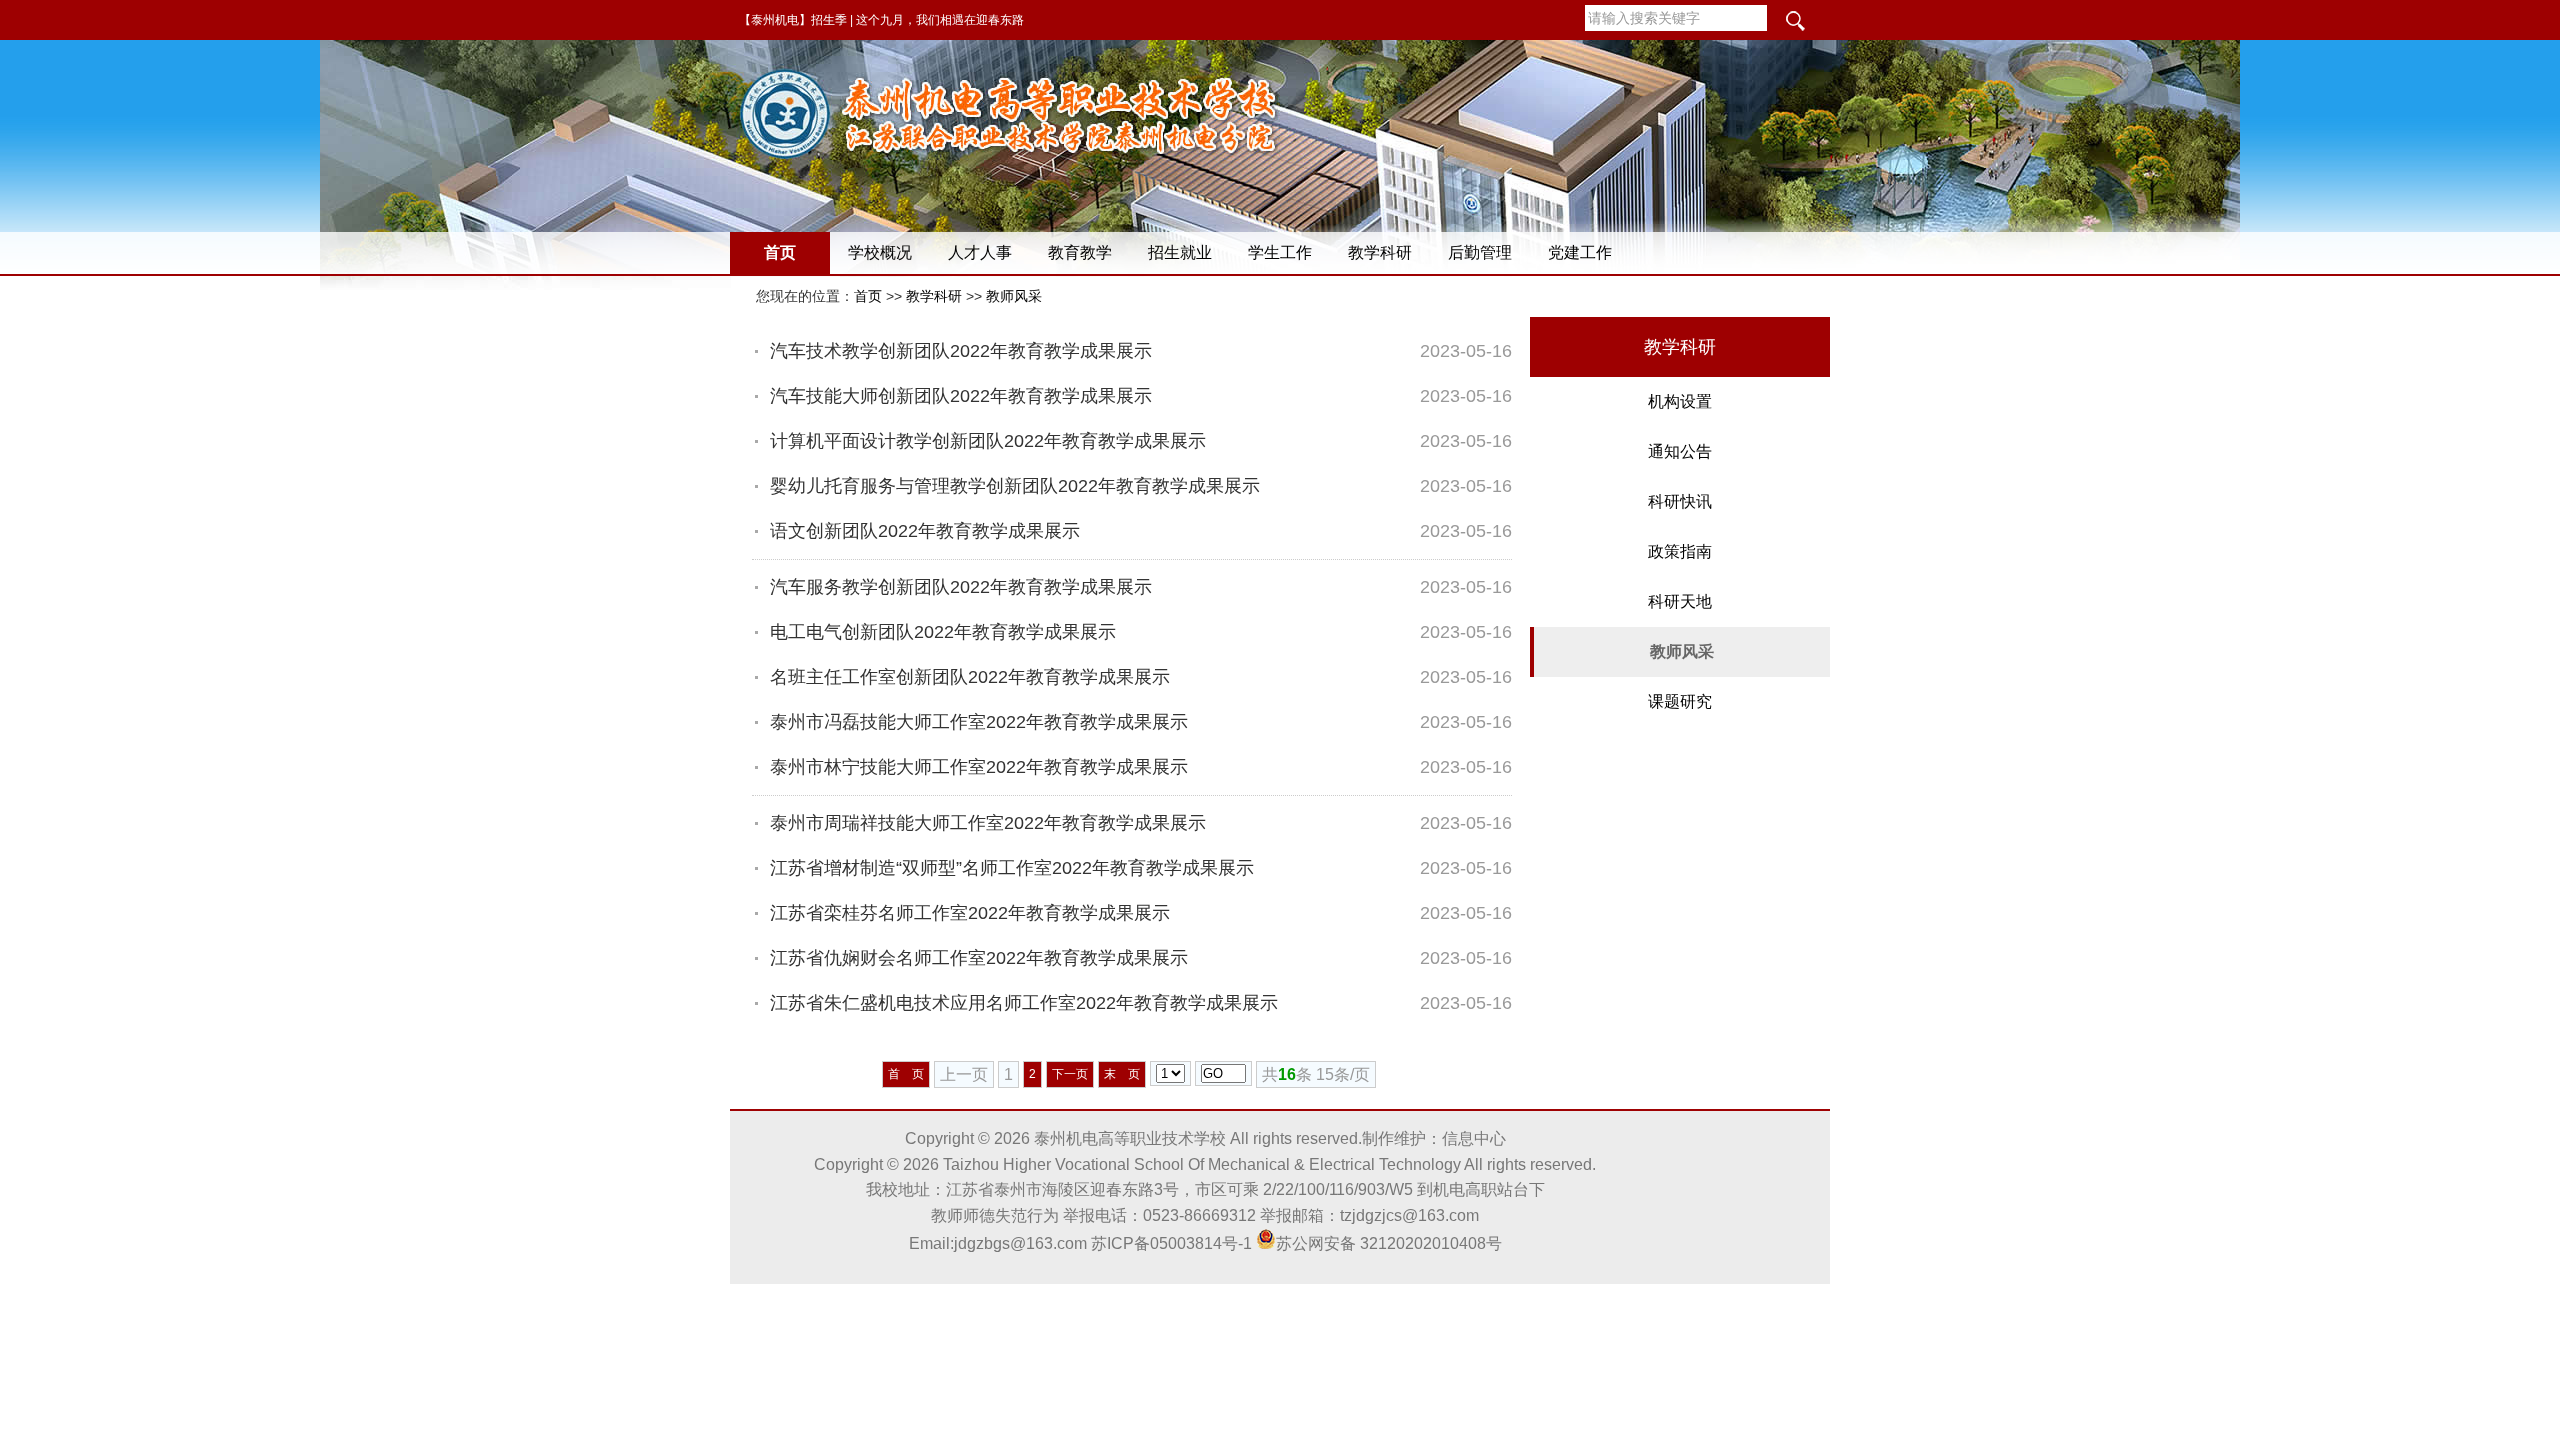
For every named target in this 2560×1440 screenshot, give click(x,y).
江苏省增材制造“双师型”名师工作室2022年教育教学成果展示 (1012, 868)
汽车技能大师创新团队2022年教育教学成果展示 (961, 396)
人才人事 (980, 252)
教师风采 (1014, 296)
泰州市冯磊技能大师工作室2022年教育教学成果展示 (979, 722)
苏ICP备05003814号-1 (1171, 1243)
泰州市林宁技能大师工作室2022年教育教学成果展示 (979, 767)
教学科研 (1380, 252)
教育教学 (1080, 252)
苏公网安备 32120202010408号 (1389, 1243)
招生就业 (1180, 252)
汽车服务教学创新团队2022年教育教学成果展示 (961, 587)
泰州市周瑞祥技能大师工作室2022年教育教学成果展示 (988, 823)
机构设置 (1680, 401)
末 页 (1122, 1074)
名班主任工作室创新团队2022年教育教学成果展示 (970, 677)
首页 (780, 252)
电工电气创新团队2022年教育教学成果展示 (943, 632)
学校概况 (880, 252)
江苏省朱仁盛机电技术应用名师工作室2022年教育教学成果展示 (1024, 1003)
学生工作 (1280, 252)
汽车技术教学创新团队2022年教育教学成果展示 (961, 351)
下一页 (1070, 1074)
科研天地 (1680, 601)
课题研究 (1680, 701)
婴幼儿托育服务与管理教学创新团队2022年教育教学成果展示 (1015, 486)
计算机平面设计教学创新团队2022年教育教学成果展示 (988, 441)
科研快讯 (1680, 501)
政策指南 (1680, 551)
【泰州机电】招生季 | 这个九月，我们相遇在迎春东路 (881, 20)
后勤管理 (1480, 252)
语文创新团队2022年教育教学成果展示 (925, 531)
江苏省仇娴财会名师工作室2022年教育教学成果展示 (979, 958)
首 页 (906, 1074)
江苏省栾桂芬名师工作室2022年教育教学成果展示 (970, 913)
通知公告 (1680, 451)
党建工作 (1580, 252)
